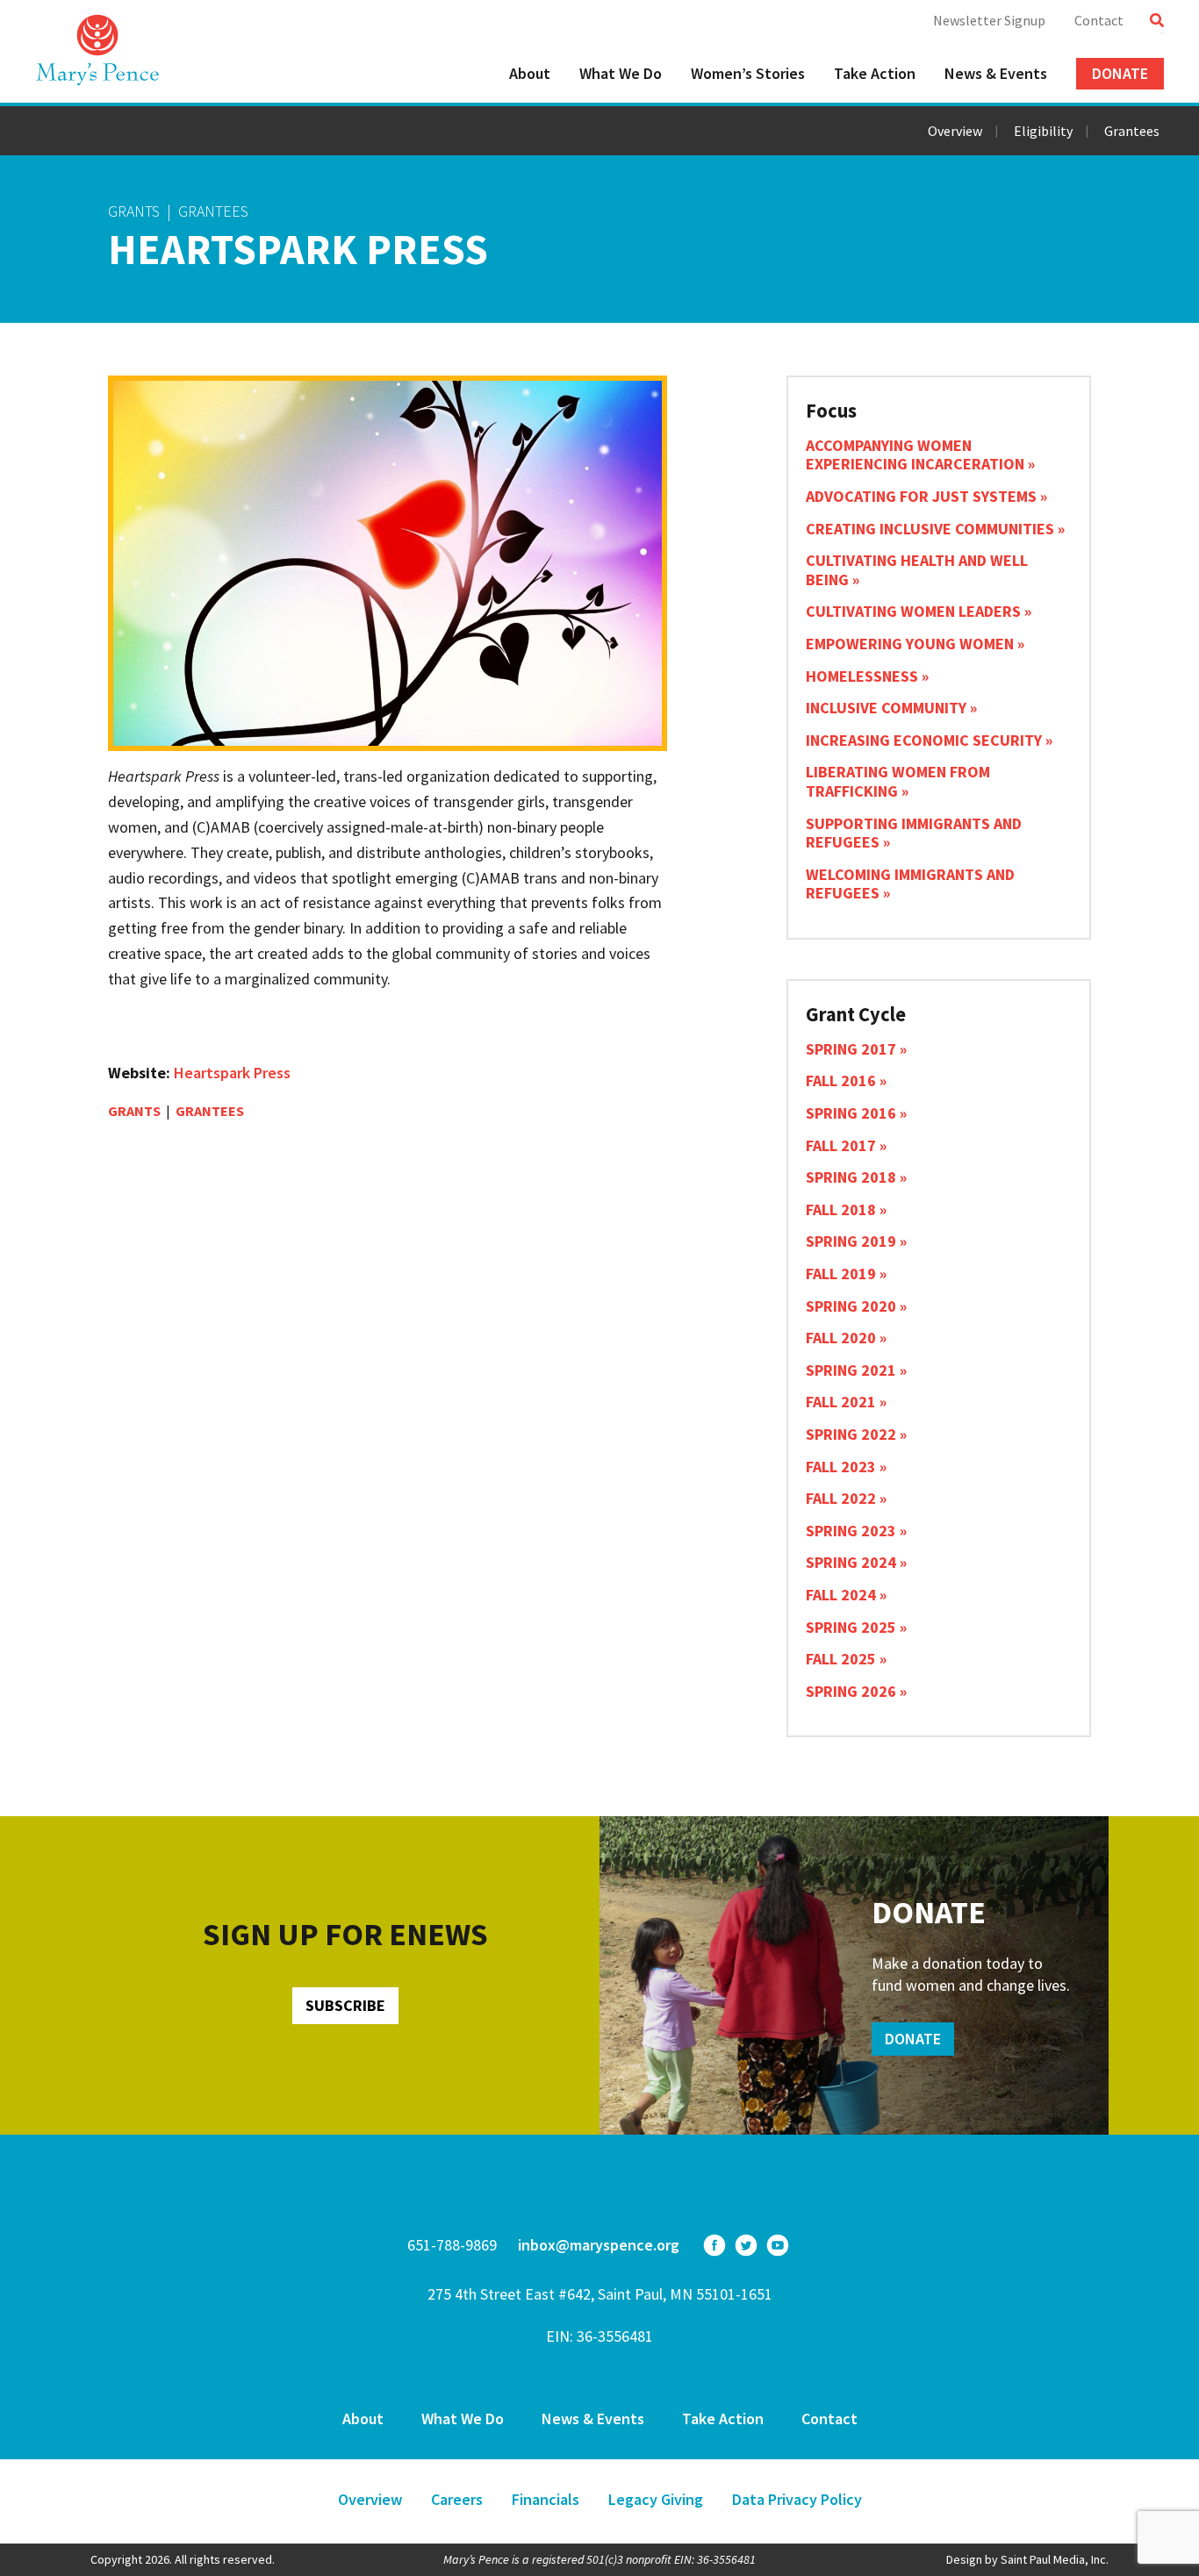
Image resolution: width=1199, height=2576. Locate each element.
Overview (955, 131)
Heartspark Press (232, 1073)
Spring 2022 (851, 1434)
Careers (457, 2499)
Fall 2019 (841, 1274)
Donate (1120, 73)
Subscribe (345, 2005)
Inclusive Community (886, 708)
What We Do (621, 73)
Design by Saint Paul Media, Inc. (1027, 2559)
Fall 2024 (841, 1595)
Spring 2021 (851, 1370)
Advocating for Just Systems (921, 496)
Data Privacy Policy (797, 2499)
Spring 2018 (851, 1177)
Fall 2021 (841, 1402)
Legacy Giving (656, 2499)
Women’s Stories (748, 73)
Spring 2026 (851, 1691)
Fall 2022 (841, 1498)
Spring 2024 (851, 1562)
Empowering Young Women (910, 644)
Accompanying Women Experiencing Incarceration (915, 455)
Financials (546, 2499)
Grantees (1132, 131)
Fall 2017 (841, 1145)
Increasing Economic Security (924, 740)
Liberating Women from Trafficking (898, 781)
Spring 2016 (851, 1113)
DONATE (913, 2039)
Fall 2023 (841, 1467)
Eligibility (1043, 131)
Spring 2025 (851, 1627)
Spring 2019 (851, 1241)
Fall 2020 (841, 1338)
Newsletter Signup (989, 20)
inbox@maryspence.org (599, 2245)
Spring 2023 (851, 1531)
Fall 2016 (841, 1080)
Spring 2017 (851, 1049)
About (530, 73)
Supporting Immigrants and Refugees (914, 833)
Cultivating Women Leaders (913, 611)
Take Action (875, 73)
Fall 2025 (841, 1659)
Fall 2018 (841, 1209)
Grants (134, 211)
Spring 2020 (851, 1306)
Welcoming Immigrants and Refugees (910, 884)
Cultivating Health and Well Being (917, 570)
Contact (1099, 20)
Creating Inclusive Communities (930, 529)
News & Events (996, 73)
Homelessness (862, 676)
